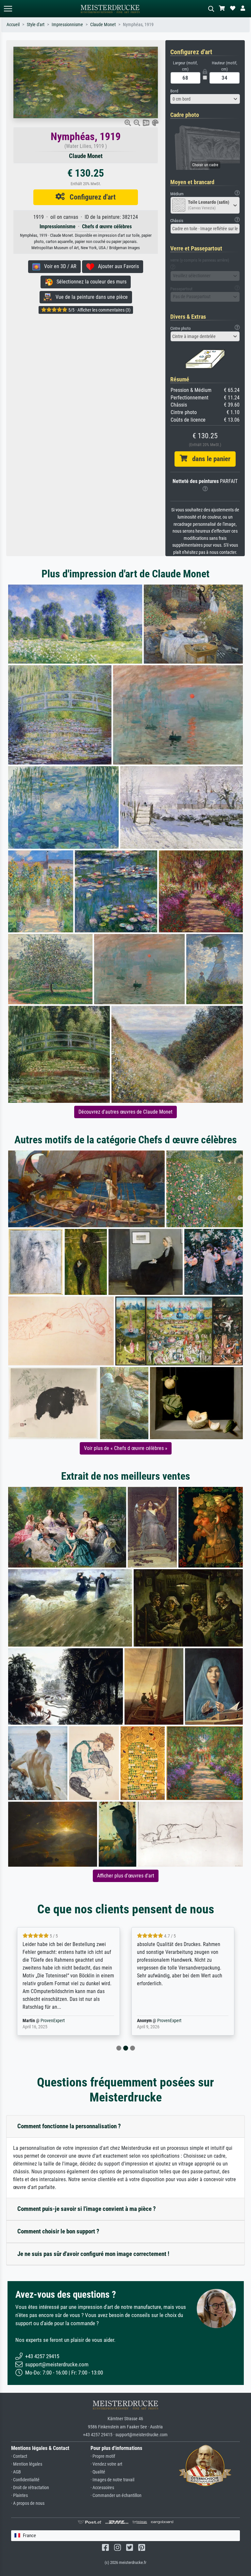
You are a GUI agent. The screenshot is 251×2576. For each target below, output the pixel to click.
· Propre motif (103, 2456)
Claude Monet (103, 25)
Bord (174, 91)
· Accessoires (102, 2488)
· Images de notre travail (112, 2480)
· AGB (16, 2472)
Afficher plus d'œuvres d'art (126, 1876)
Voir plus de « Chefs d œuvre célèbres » (126, 1448)
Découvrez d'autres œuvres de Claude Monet (125, 1112)
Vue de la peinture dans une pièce (90, 297)
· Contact (19, 2456)
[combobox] (205, 99)
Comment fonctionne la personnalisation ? (69, 2126)
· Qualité (98, 2472)
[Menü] (8, 9)
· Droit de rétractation (30, 2488)
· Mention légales (27, 2464)
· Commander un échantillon (116, 2495)
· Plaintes (19, 2495)
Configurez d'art (90, 197)
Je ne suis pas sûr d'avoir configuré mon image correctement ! (93, 2254)
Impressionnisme (67, 25)
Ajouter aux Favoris (117, 266)
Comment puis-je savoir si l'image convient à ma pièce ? (87, 2209)
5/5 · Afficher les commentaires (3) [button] (99, 310)
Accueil (13, 25)
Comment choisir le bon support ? (58, 2231)
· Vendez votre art (106, 2464)
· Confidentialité (25, 2480)
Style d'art (36, 25)
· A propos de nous (28, 2503)
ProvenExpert (48, 2021)
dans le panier (209, 459)
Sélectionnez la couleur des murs (90, 282)
